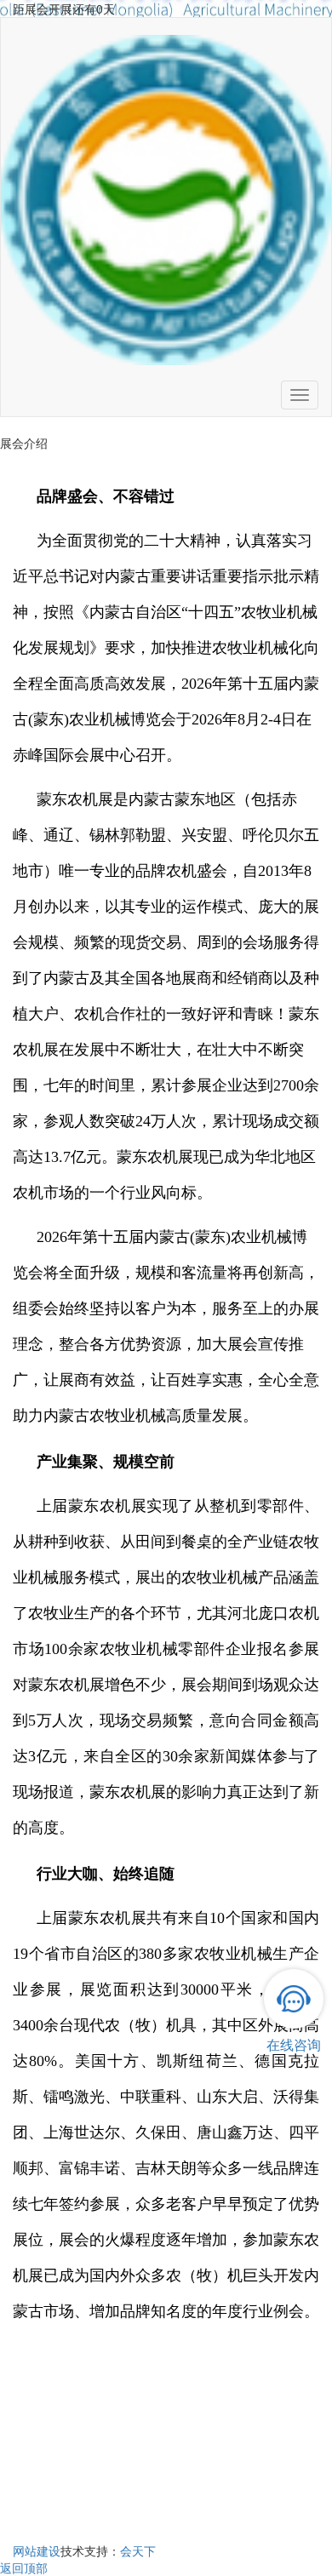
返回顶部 (24, 2567)
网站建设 (37, 2550)
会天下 (138, 2550)
